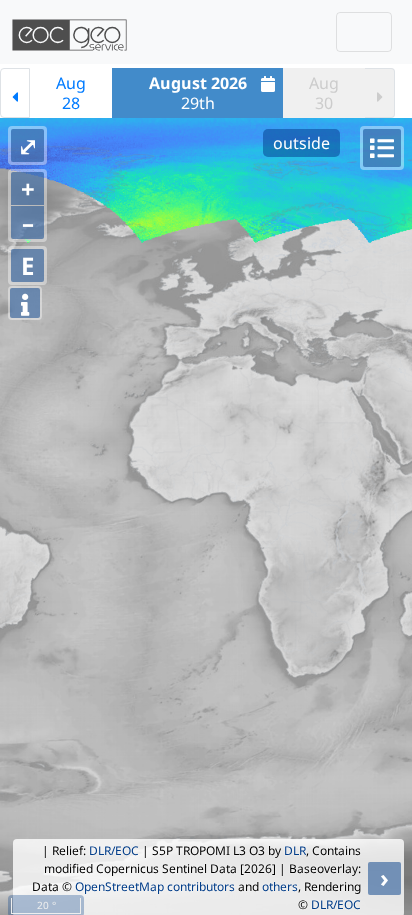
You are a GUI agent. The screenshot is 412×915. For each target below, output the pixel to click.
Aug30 (324, 93)
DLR (295, 850)
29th (198, 93)
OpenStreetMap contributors (155, 886)
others (280, 886)
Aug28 (71, 93)
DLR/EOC (114, 850)
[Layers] (382, 148)
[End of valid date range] (380, 93)
